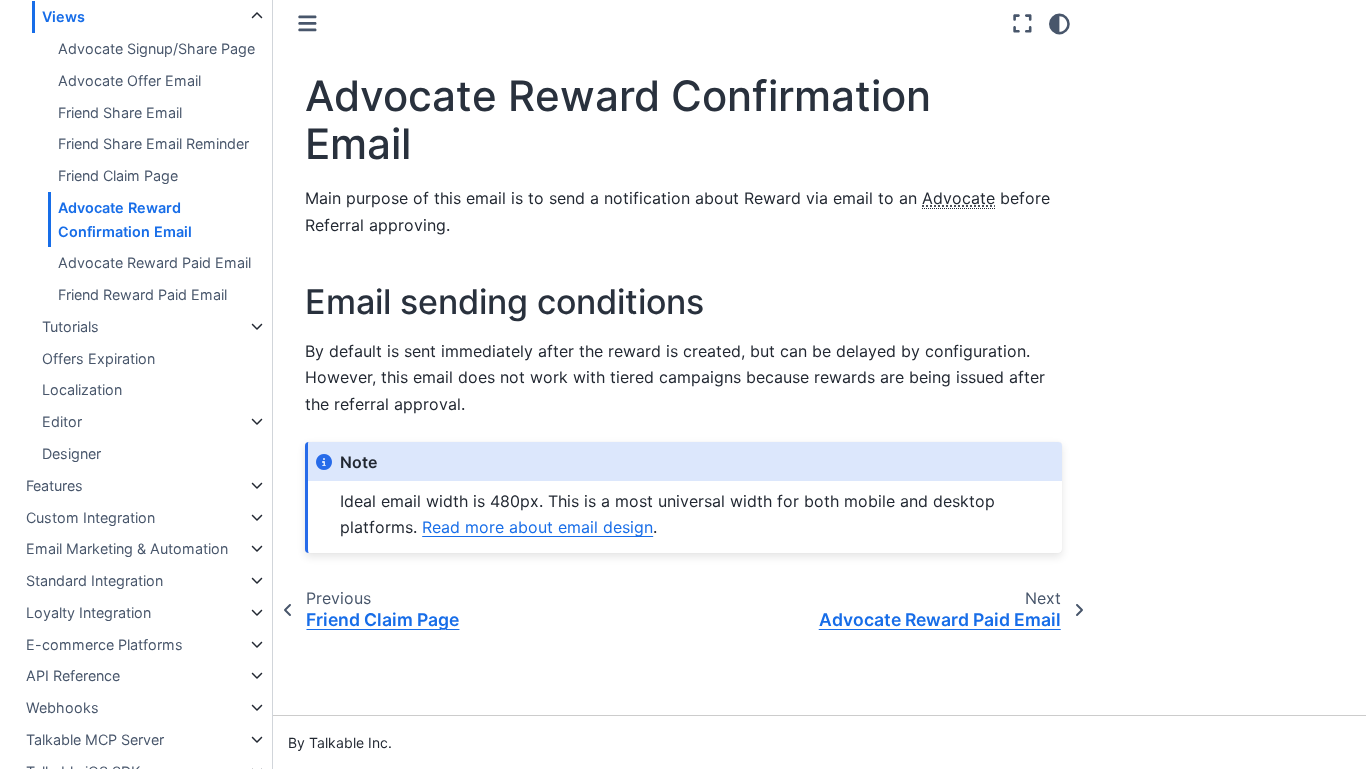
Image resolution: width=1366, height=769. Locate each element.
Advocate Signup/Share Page (156, 48)
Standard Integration (94, 580)
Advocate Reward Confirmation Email (125, 219)
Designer (71, 453)
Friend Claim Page (118, 175)
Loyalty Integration (88, 612)
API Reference (73, 675)
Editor (62, 421)
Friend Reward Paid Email (142, 294)
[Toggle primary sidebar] (307, 23)
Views (63, 16)
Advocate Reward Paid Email (154, 262)
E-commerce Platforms (104, 644)
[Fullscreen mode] (1022, 24)
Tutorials (70, 326)
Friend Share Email (120, 112)
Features (54, 485)
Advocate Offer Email (129, 80)
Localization (82, 389)
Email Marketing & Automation (127, 548)
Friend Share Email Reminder (153, 143)
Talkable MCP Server (95, 739)
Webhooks (62, 707)
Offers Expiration (98, 358)
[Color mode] (1059, 24)
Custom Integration (90, 517)
